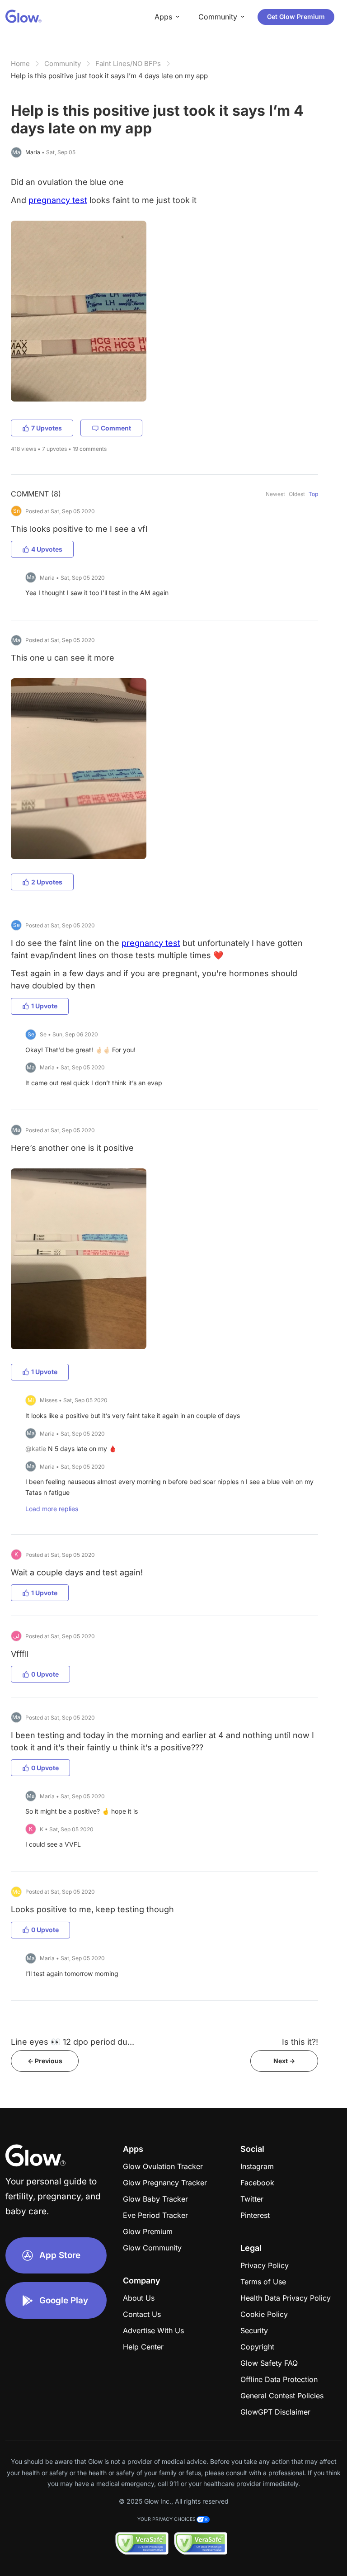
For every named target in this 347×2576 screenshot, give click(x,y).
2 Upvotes (47, 882)
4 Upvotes (47, 549)
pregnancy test (58, 200)
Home (20, 64)
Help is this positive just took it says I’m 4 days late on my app (109, 76)
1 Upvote (44, 1006)
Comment (116, 428)
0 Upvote (45, 1674)
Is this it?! (300, 2042)
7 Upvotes (47, 428)
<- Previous (45, 2061)
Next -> (284, 2061)
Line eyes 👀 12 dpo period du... (73, 2042)
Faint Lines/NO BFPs (128, 64)
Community (63, 64)
